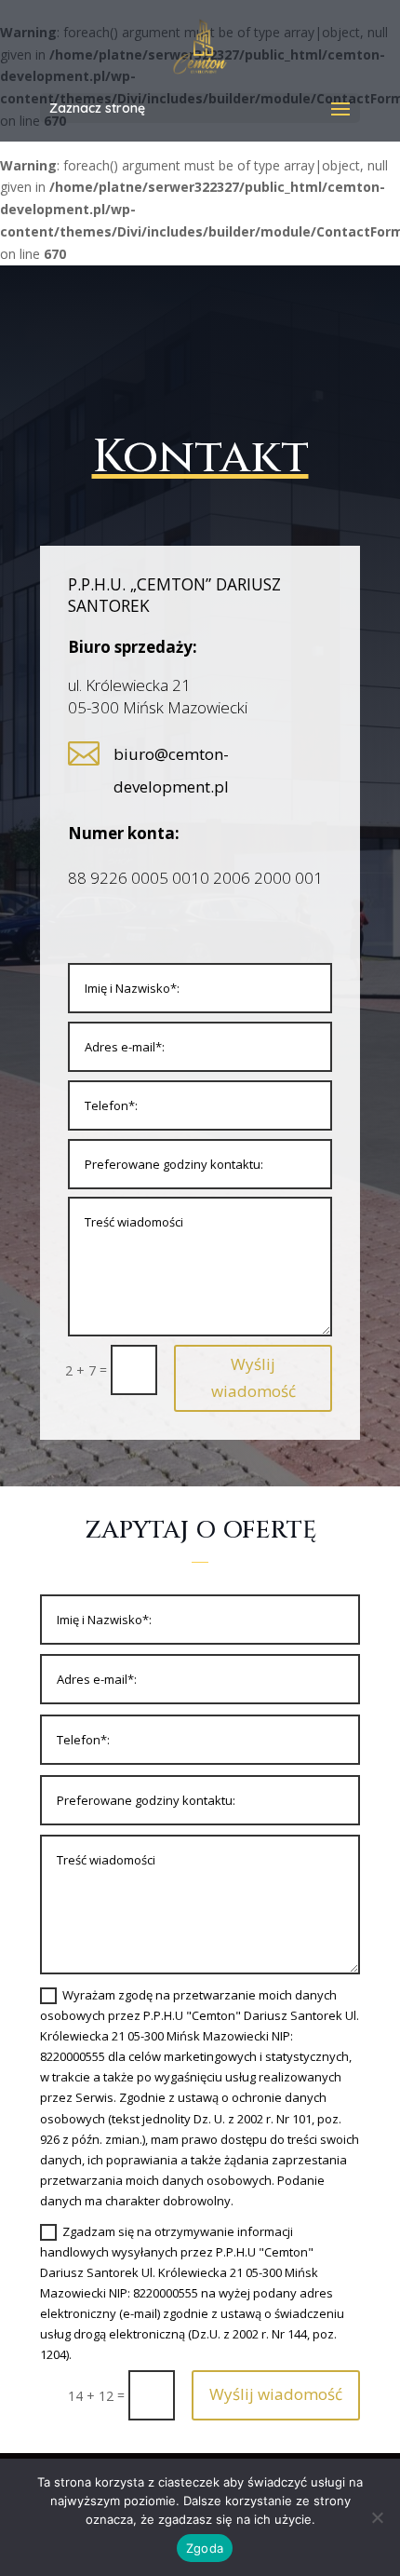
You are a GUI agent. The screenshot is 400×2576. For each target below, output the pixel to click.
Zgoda (205, 2548)
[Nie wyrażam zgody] (377, 2517)
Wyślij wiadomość (253, 1377)
